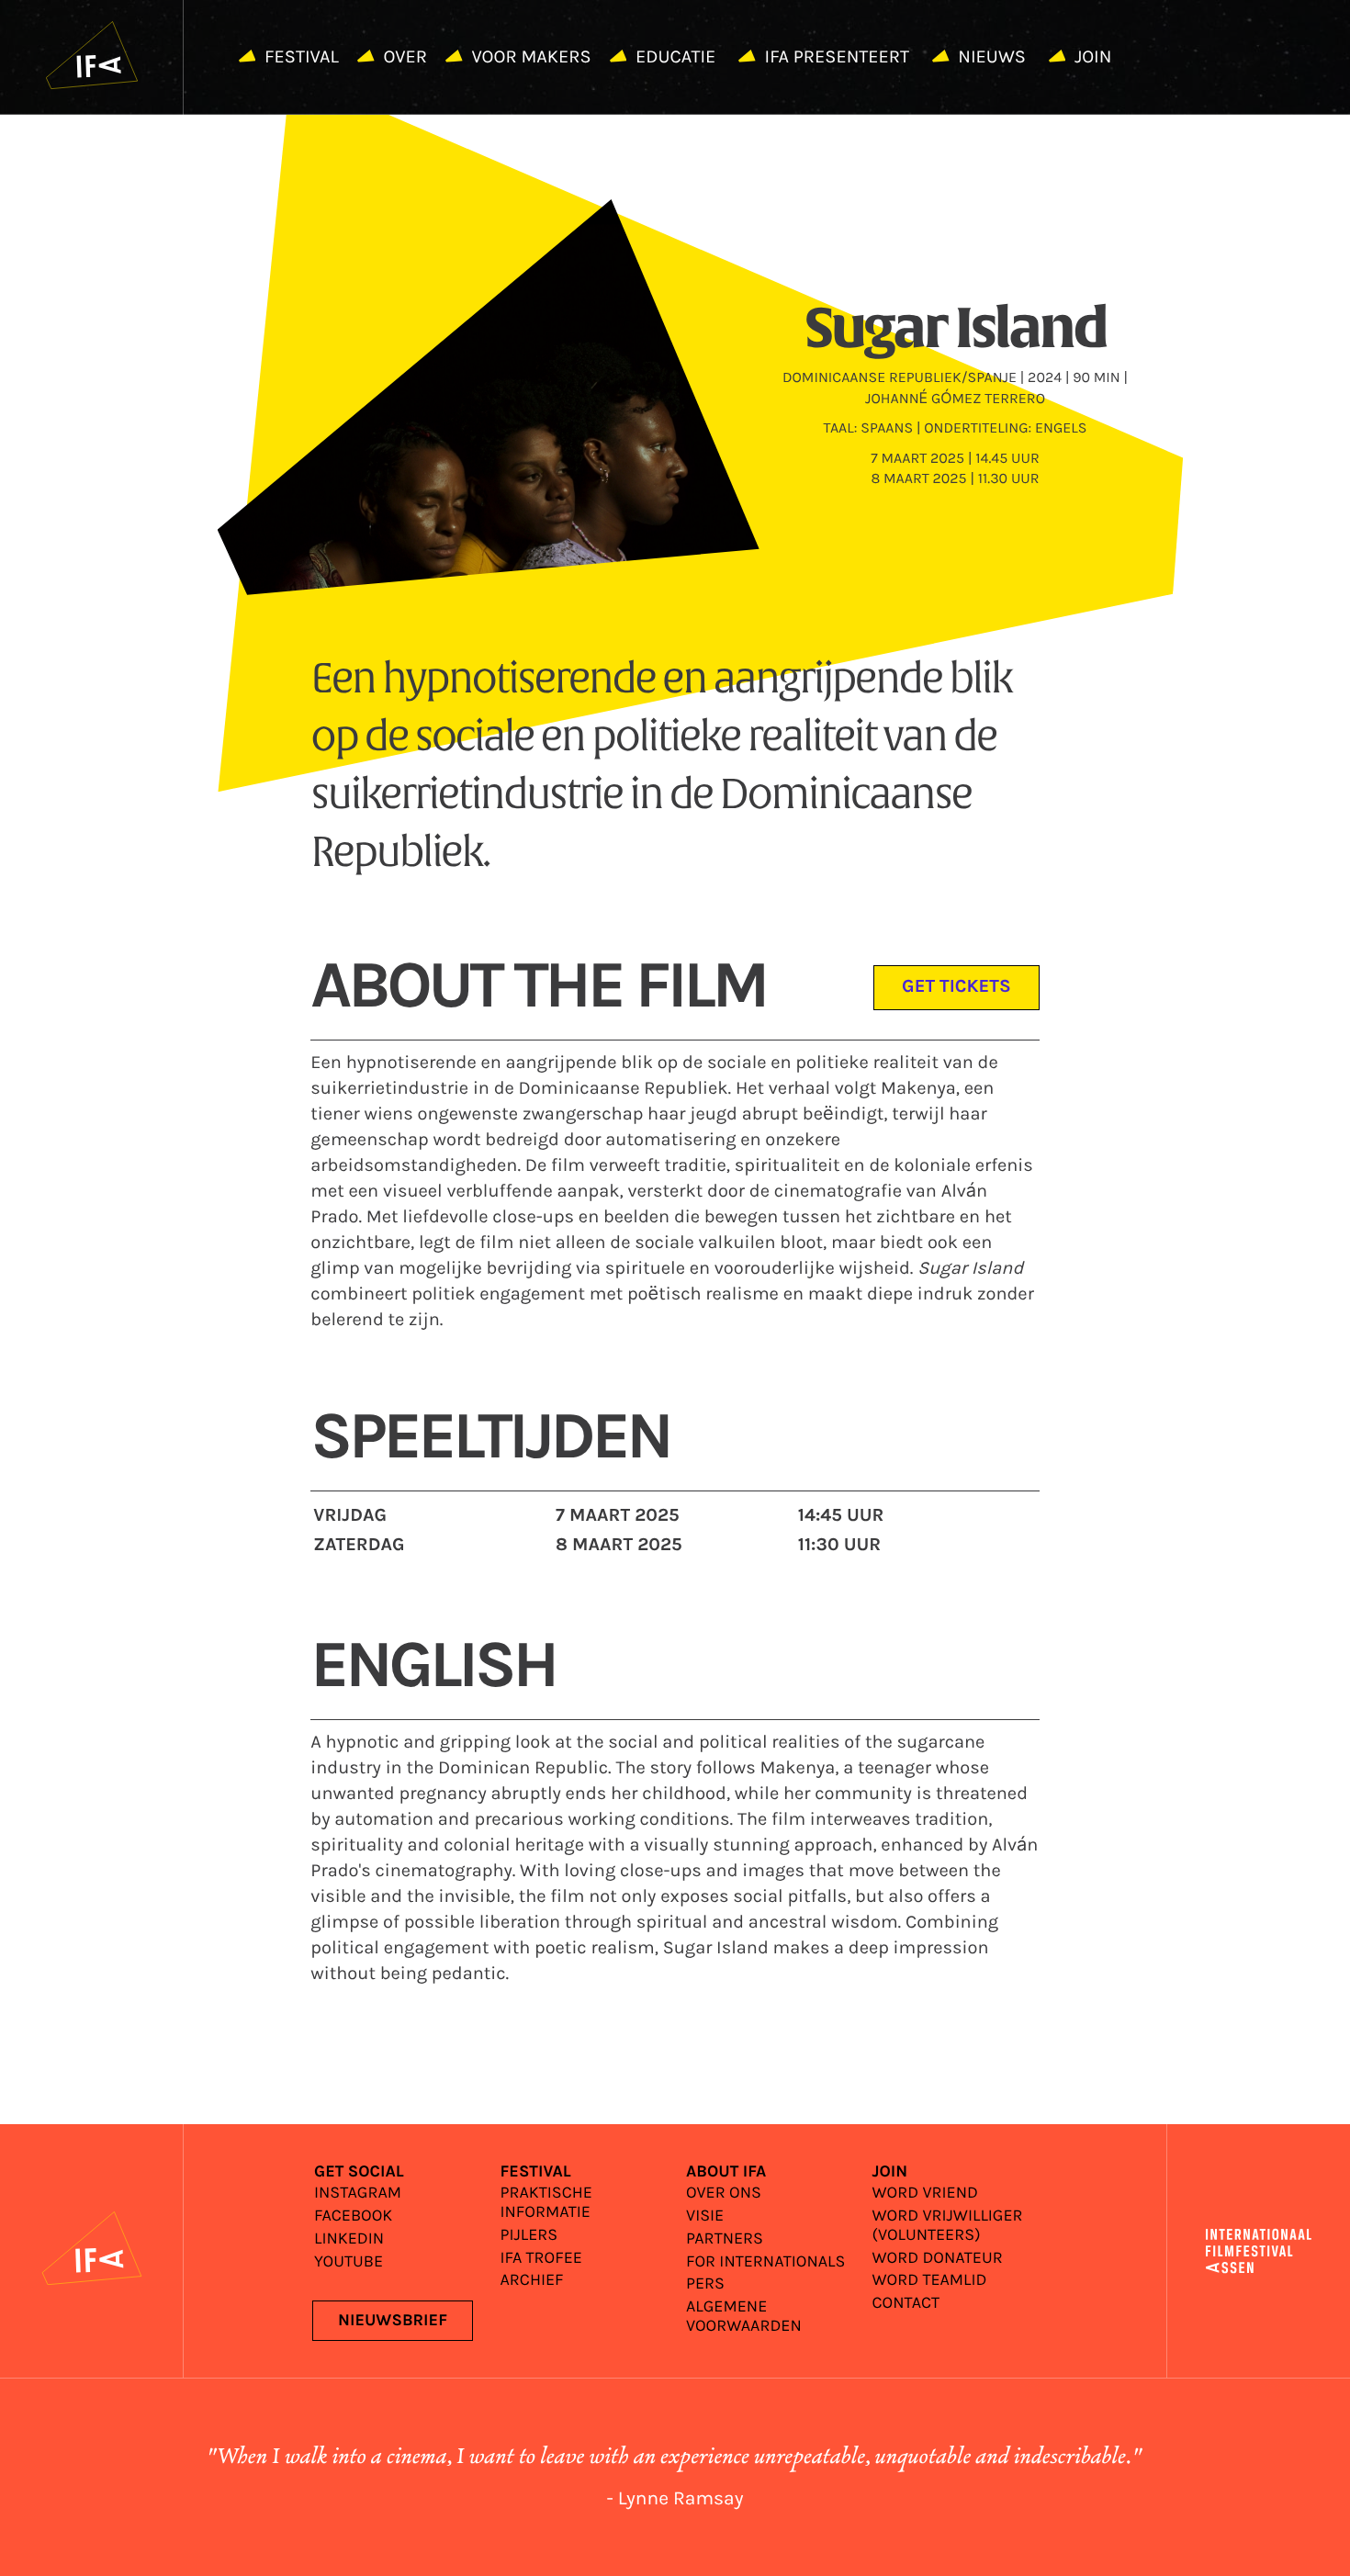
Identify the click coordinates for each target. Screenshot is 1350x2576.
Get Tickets (956, 987)
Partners (725, 2239)
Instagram (358, 2194)
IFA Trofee (541, 2259)
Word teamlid (930, 2281)
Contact (906, 2304)
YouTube (349, 2262)
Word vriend (925, 2194)
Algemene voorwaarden (744, 2317)
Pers (705, 2284)
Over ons (724, 2194)
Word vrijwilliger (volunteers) (948, 2226)
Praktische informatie (546, 2203)
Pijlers (529, 2236)
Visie (705, 2216)
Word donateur (938, 2259)
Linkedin (349, 2239)
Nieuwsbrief (393, 2321)
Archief (532, 2281)
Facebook (353, 2216)
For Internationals (765, 2262)
